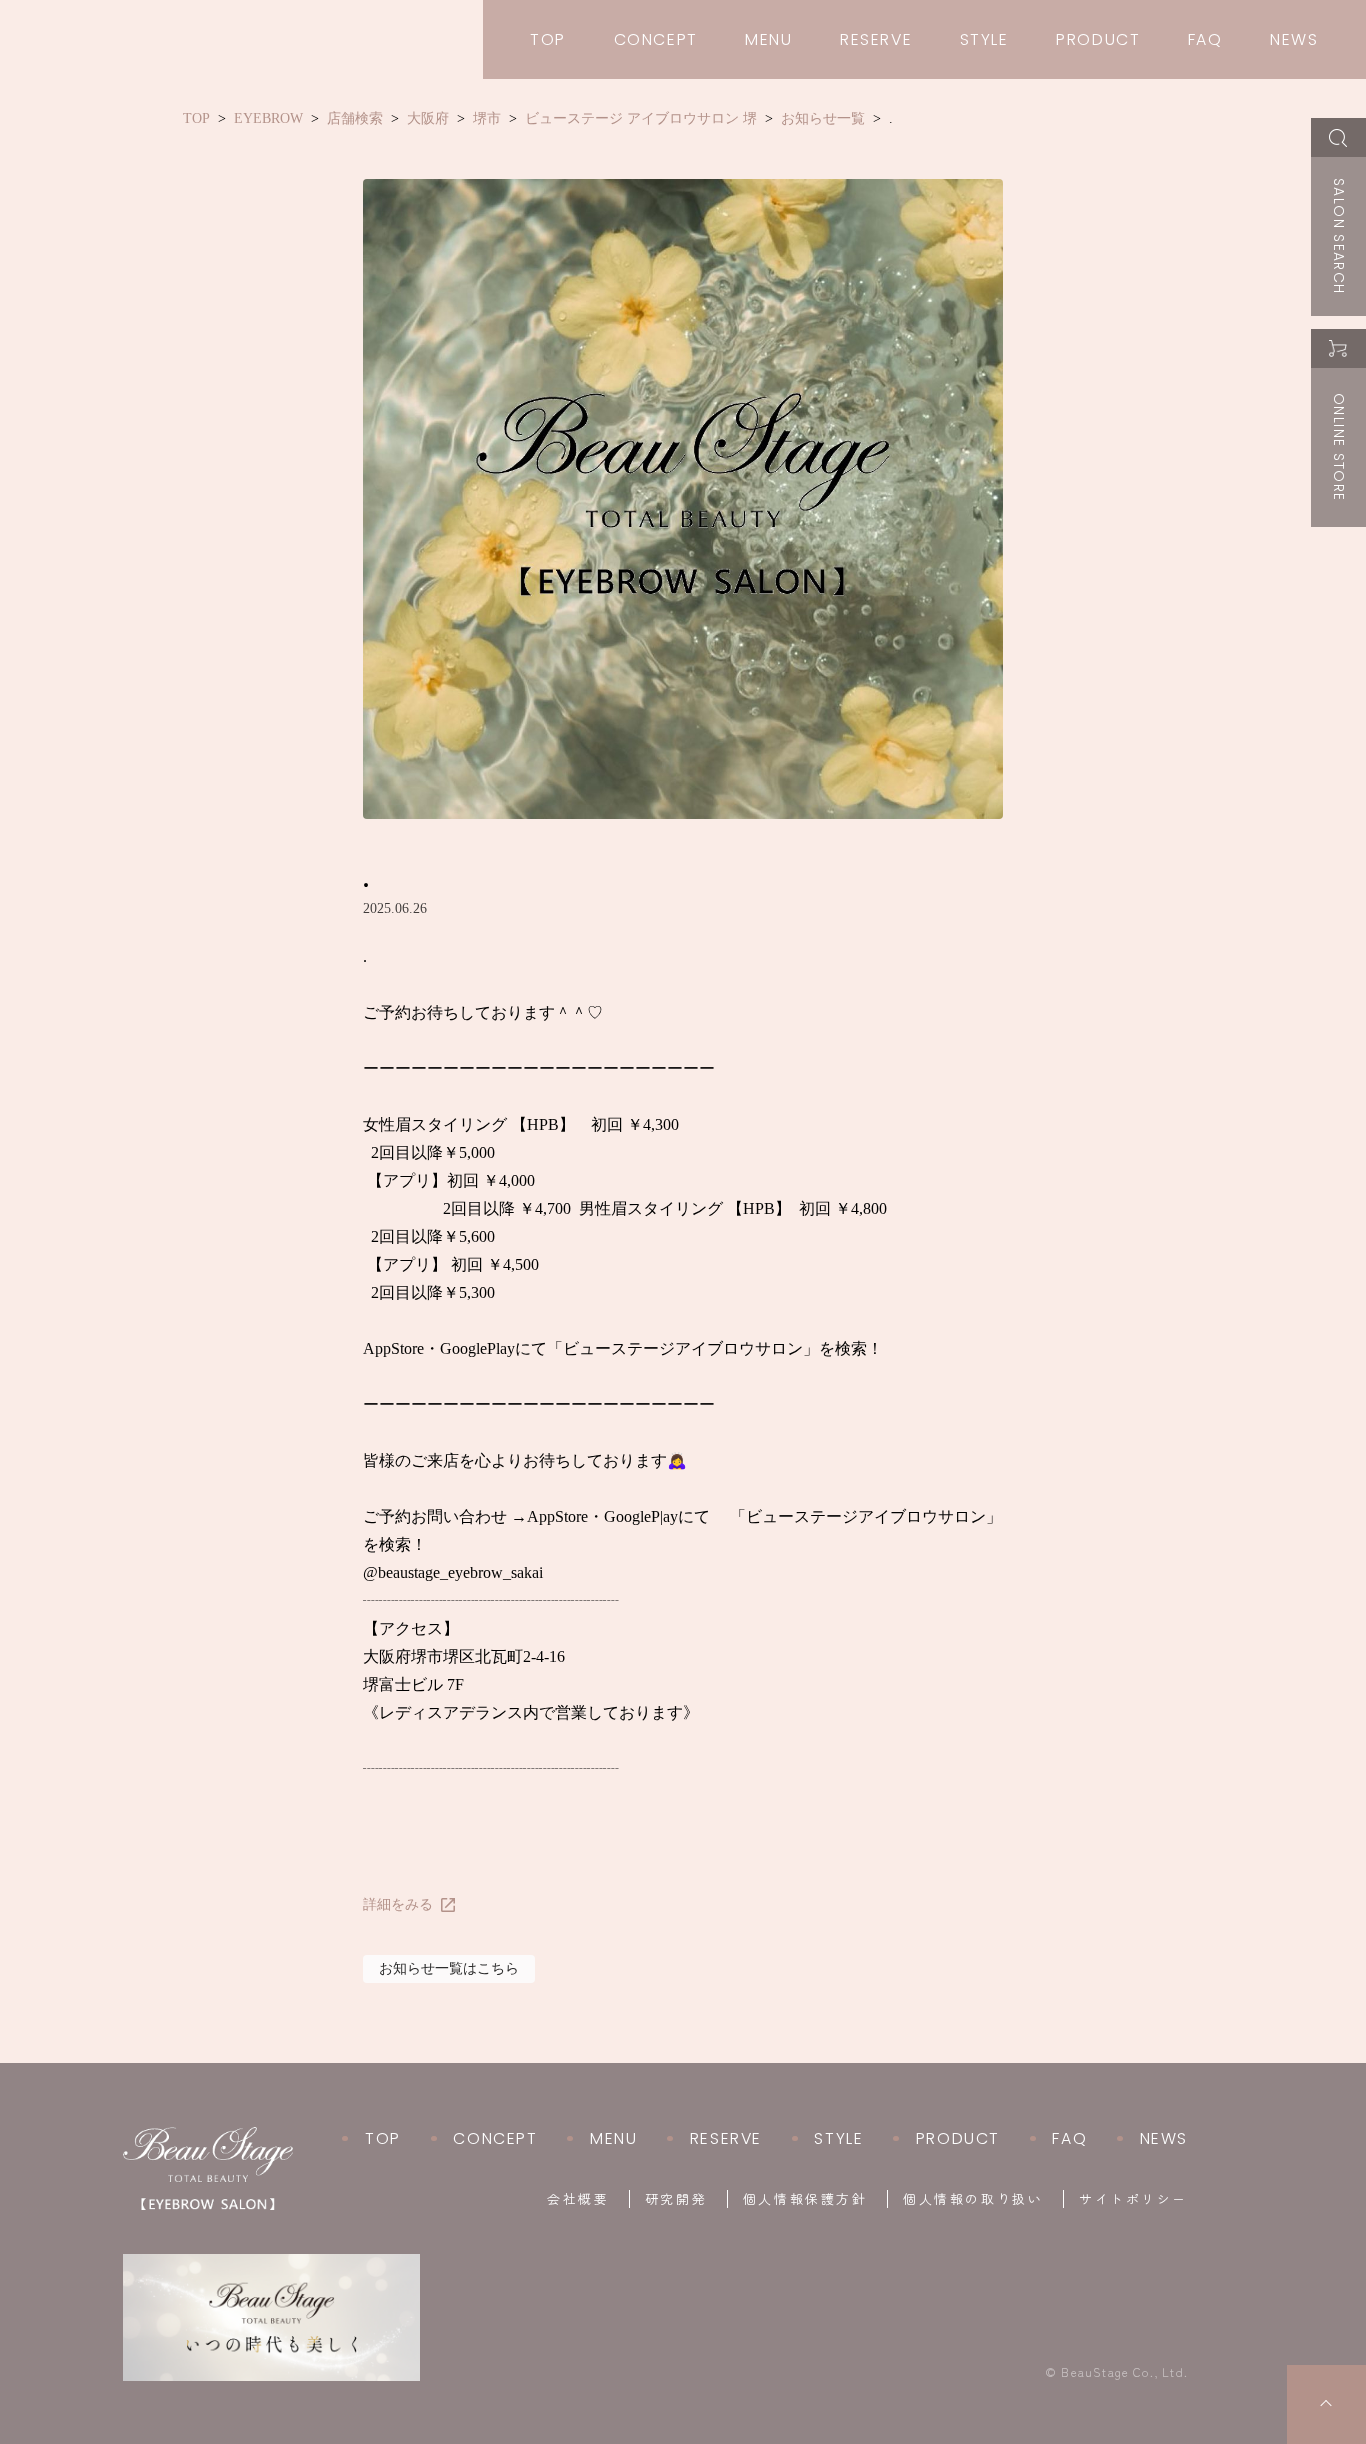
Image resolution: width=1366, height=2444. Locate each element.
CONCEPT (656, 39)
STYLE (984, 39)
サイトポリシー (1133, 2199)
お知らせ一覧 (823, 118)
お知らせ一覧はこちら (449, 1968)
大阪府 (428, 118)
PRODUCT (1098, 39)
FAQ (1205, 39)
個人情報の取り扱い (973, 2199)
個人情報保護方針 (805, 2199)
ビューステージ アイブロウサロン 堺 (641, 118)
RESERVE (876, 39)
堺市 (487, 118)
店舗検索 (355, 118)
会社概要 (578, 2199)
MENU (768, 39)
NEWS (1294, 39)
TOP (548, 39)
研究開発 (676, 2199)
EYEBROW (268, 118)
